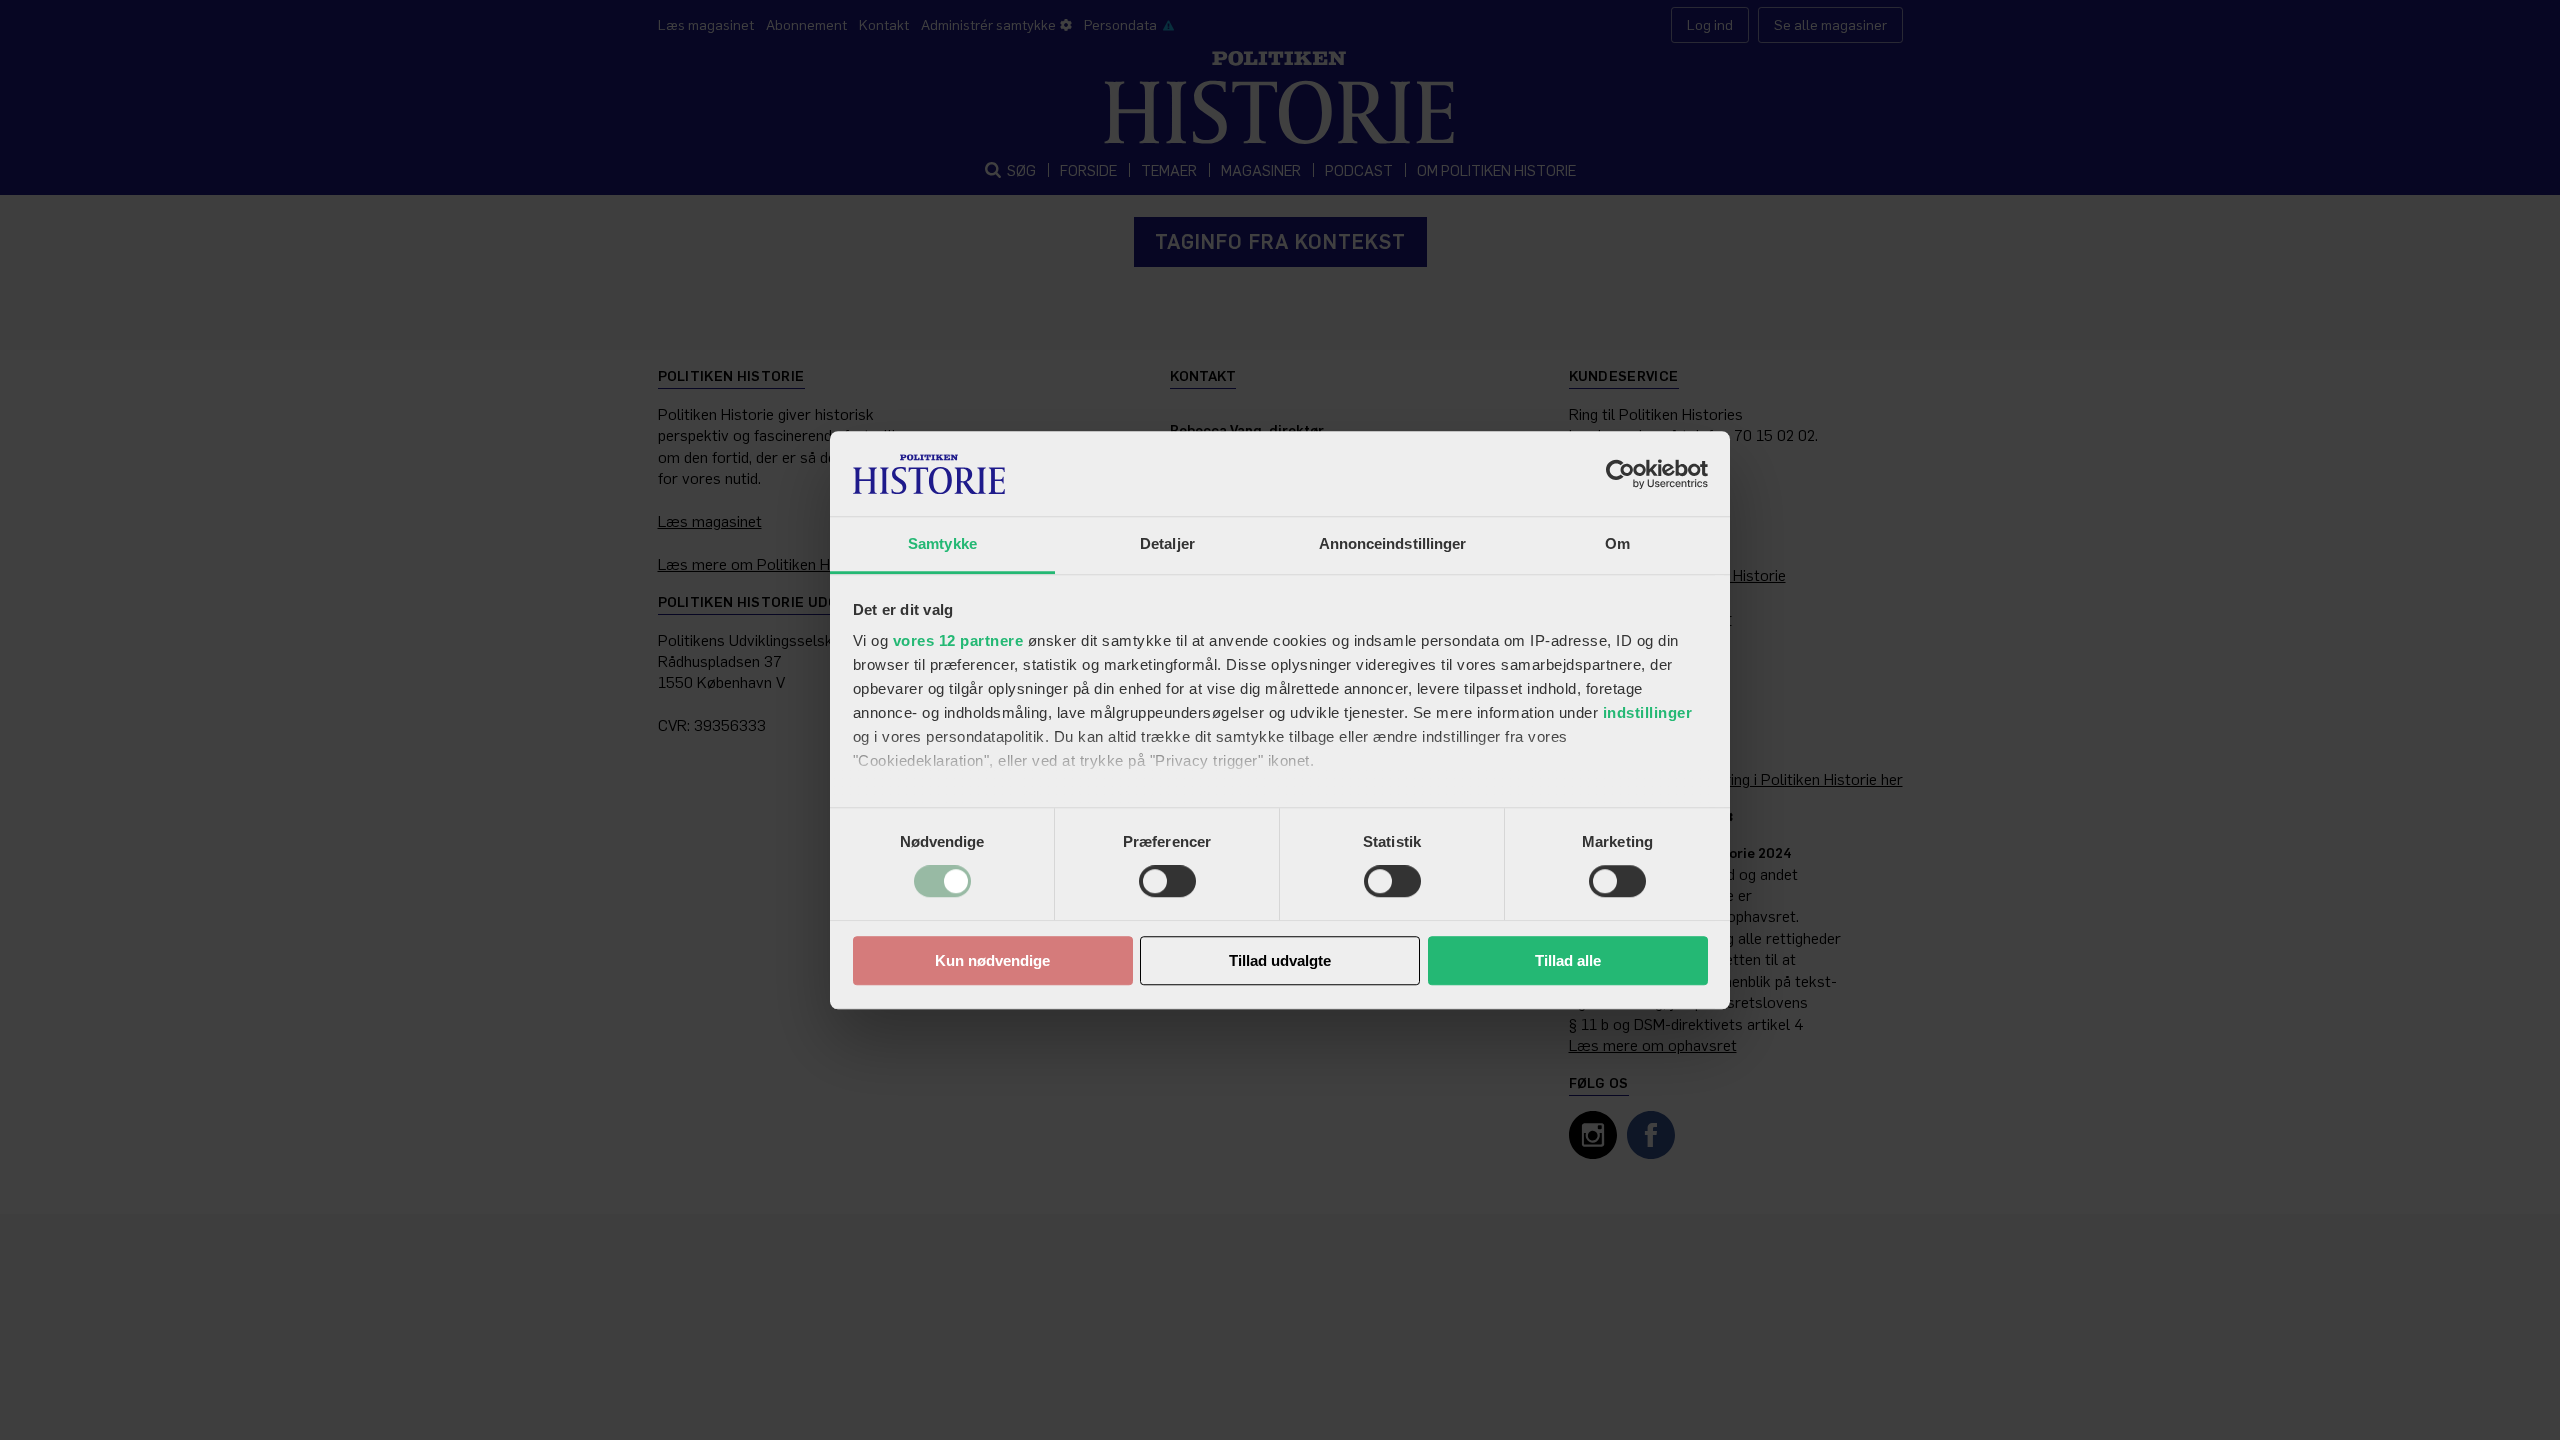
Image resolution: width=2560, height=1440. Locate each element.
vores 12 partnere (958, 640)
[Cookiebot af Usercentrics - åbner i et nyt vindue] (1620, 474)
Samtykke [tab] (942, 543)
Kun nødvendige (992, 960)
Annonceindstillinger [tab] (1393, 543)
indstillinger (1648, 712)
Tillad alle (1568, 960)
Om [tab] (1617, 543)
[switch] (1167, 882)
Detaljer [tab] (1167, 543)
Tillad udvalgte (1280, 960)
